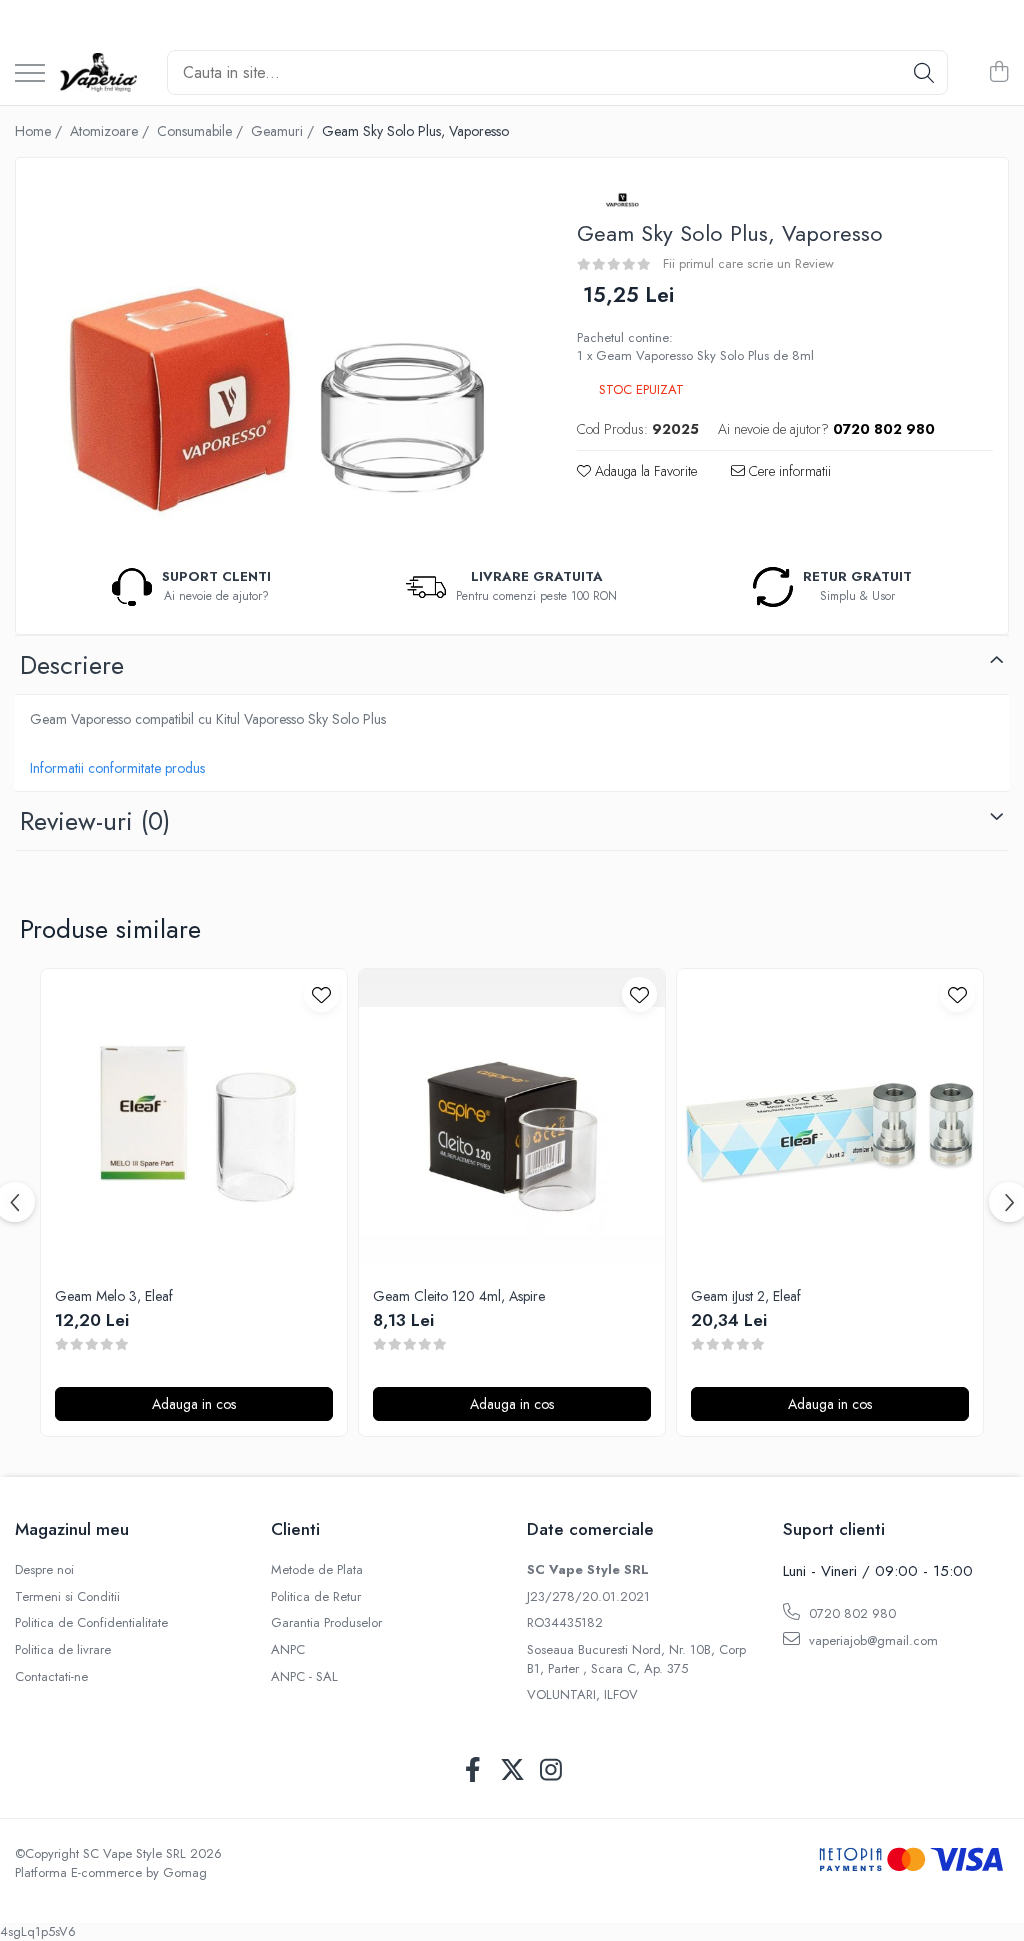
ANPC (288, 1650)
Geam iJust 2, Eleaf (746, 1296)
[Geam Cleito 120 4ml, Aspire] (512, 1122)
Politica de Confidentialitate (91, 1623)
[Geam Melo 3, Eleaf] (194, 1122)
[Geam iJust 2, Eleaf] (830, 1122)
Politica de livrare (63, 1650)
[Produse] (30, 74)
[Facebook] (473, 1771)
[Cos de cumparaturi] (998, 73)
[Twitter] (512, 1771)
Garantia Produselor (326, 1623)
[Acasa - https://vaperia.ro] (98, 73)
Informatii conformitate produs (117, 768)
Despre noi (44, 1570)
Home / (40, 131)
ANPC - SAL (304, 1677)
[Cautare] (924, 72)
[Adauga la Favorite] (321, 994)
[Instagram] (551, 1771)
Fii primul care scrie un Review (748, 263)
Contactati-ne (51, 1677)
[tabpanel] (279, 359)
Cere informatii (788, 471)
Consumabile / (202, 131)
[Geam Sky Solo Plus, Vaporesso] (279, 359)
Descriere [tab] (72, 665)
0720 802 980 (850, 1613)
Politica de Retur (316, 1597)
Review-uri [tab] (95, 821)
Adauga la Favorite (644, 471)
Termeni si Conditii (67, 1597)
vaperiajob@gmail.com (871, 1640)
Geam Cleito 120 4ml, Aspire (459, 1296)
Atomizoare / (111, 131)
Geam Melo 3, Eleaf (114, 1296)
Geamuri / (284, 131)
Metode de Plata (317, 1570)
